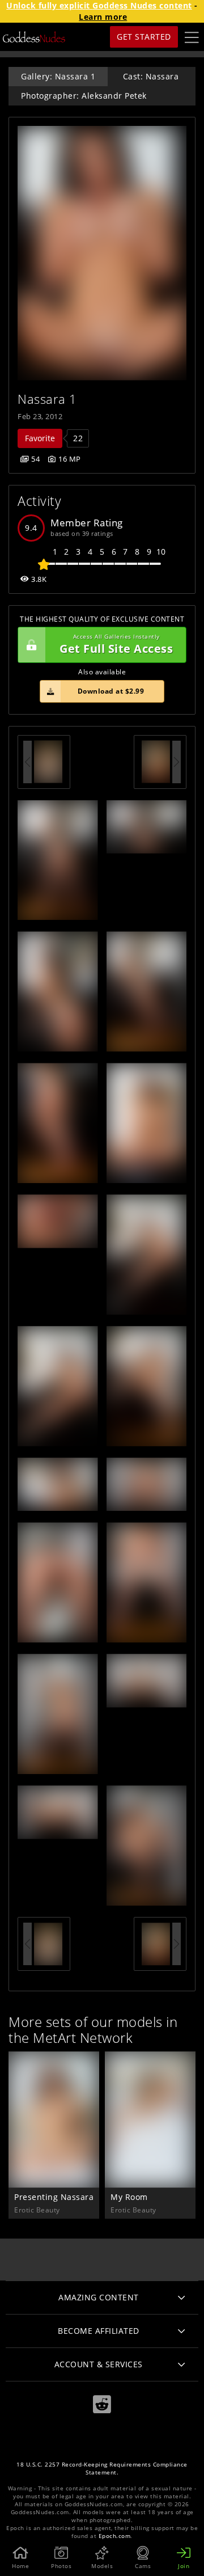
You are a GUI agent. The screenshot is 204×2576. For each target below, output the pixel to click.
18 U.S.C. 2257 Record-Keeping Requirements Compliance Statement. (102, 2469)
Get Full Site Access (116, 645)
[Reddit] (102, 2404)
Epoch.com (115, 2536)
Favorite (40, 438)
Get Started (144, 37)
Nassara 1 (47, 399)
